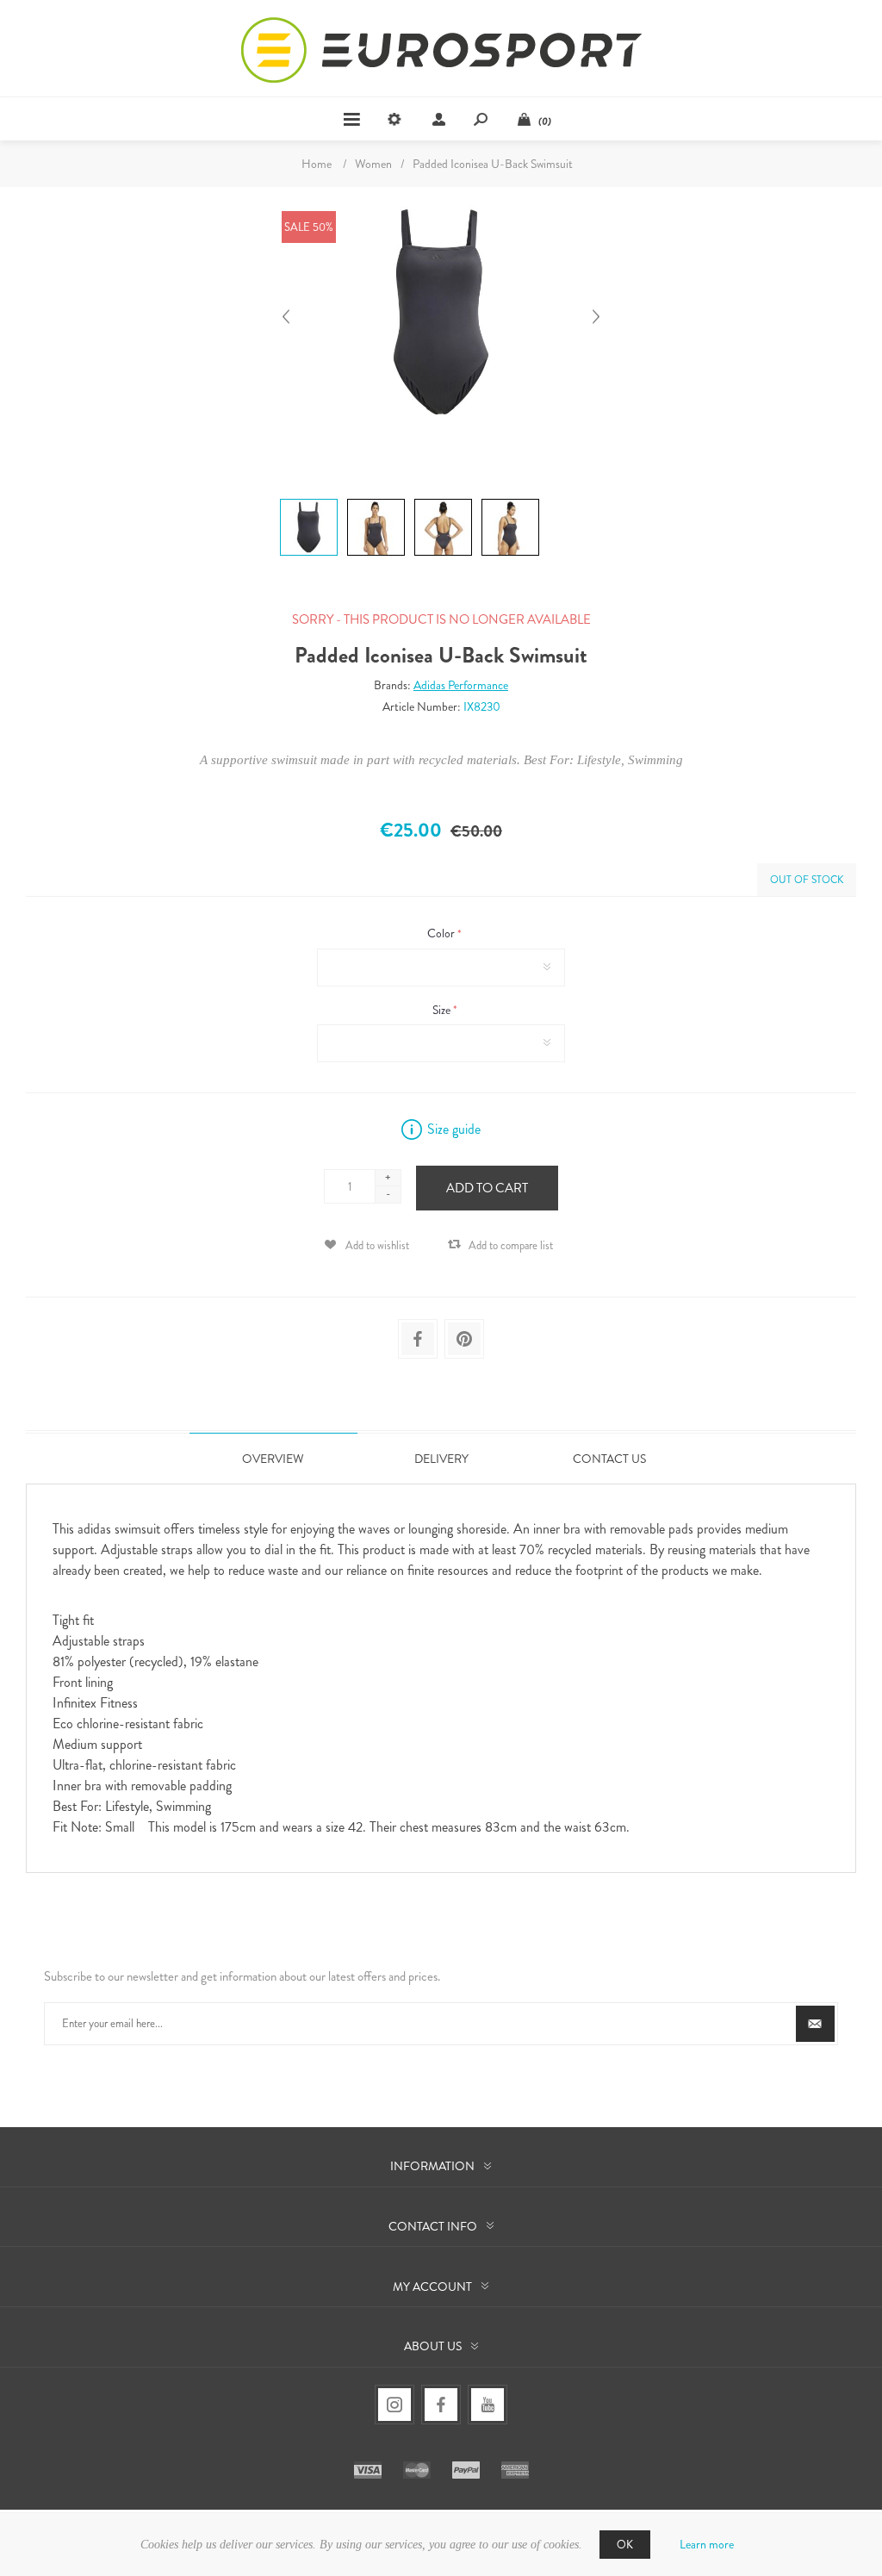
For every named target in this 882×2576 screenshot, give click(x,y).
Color (442, 934)
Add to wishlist (377, 1245)
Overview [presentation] (273, 1459)
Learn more (707, 2544)
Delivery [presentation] (441, 1459)
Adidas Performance (461, 685)
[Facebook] (441, 2405)
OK (625, 2545)
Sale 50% (309, 227)
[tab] (273, 1458)
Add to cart (487, 1188)
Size (443, 1010)
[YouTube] (488, 2405)
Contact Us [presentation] (609, 1459)
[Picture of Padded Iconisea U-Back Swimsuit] (309, 498)
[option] (307, 501)
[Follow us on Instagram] (394, 2405)
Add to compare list (511, 1245)
